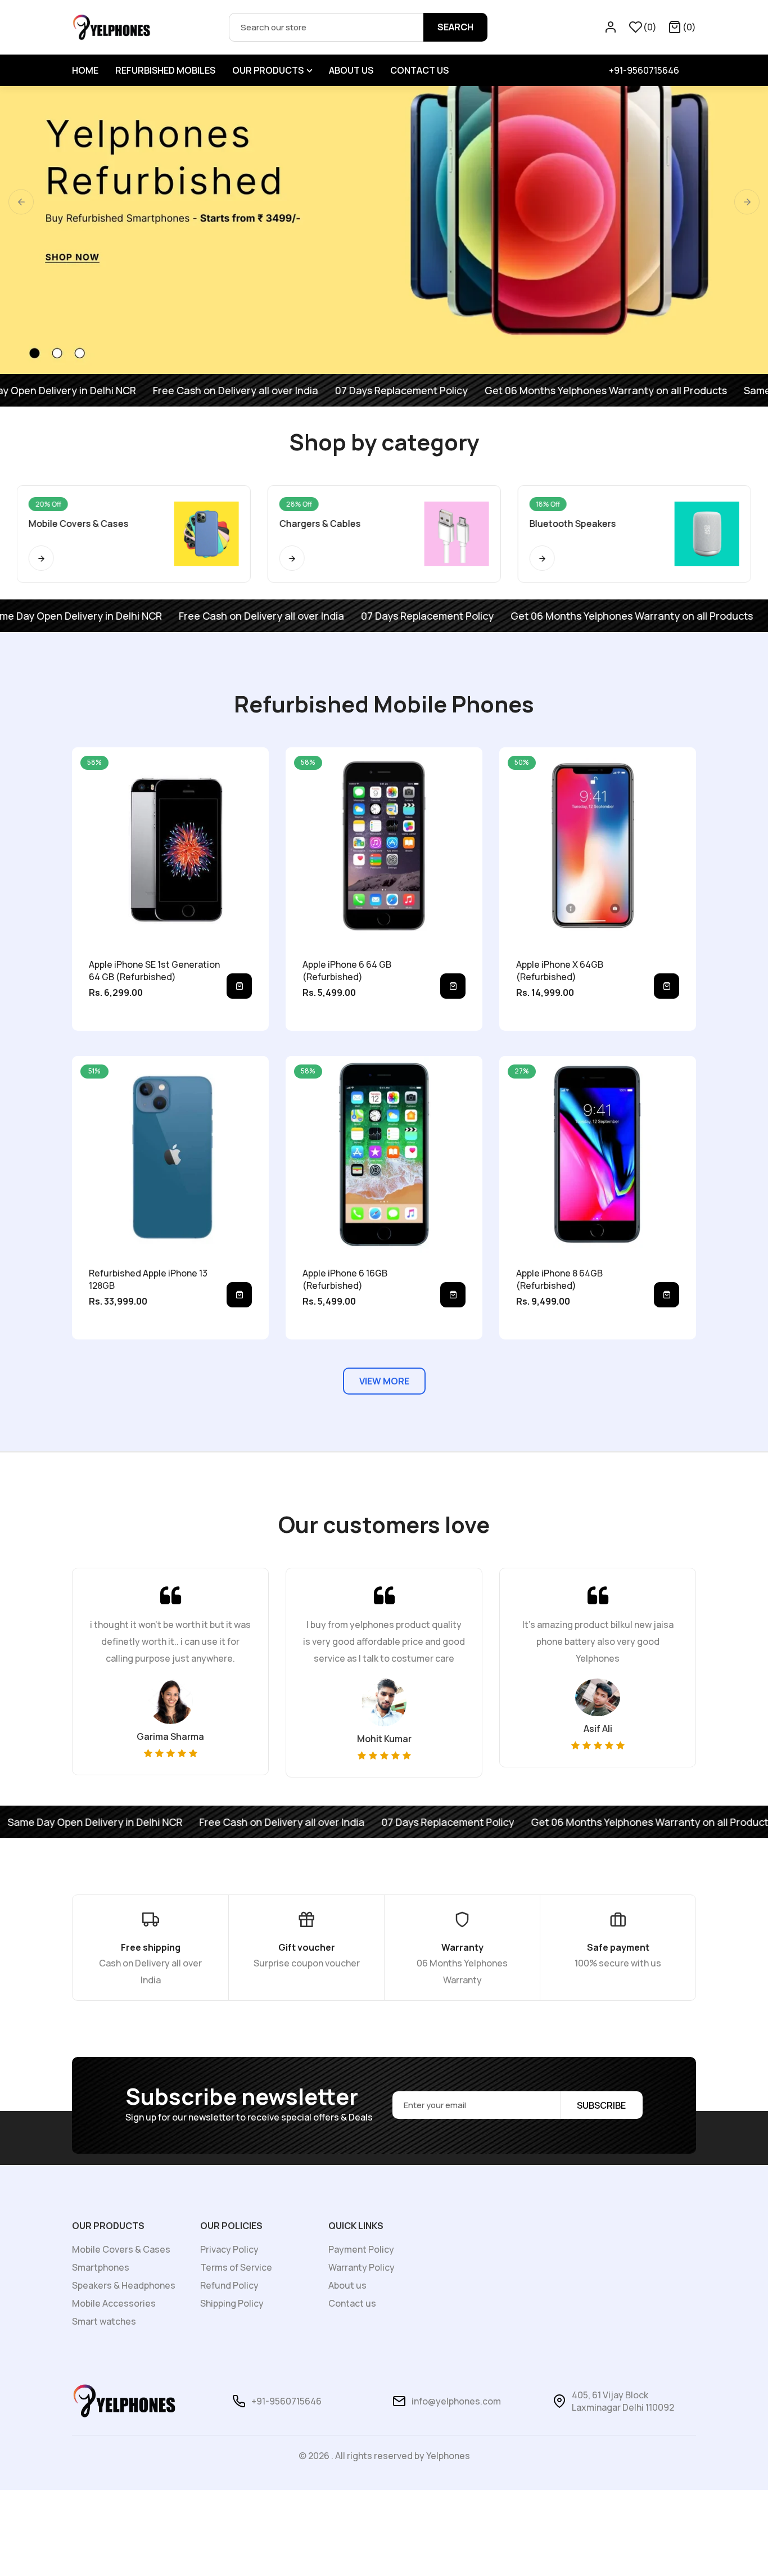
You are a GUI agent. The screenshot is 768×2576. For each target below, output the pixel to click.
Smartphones (101, 2267)
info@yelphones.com (456, 2401)
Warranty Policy (362, 2267)
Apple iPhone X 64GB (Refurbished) (560, 971)
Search (455, 27)
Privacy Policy (229, 2249)
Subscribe (601, 2105)
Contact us (352, 2303)
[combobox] (358, 27)
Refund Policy (229, 2285)
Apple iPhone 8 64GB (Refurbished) (559, 1279)
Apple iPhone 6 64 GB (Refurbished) (347, 971)
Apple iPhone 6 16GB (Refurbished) (345, 1279)
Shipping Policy (232, 2303)
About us (347, 2285)
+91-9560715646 (644, 70)
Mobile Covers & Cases (121, 2249)
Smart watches (104, 2321)
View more (384, 1381)
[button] (682, 27)
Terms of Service (236, 2267)
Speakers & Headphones (124, 2285)
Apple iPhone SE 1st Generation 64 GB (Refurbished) (154, 971)
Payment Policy (361, 2249)
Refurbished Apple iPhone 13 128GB (148, 1279)
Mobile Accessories (114, 2303)
